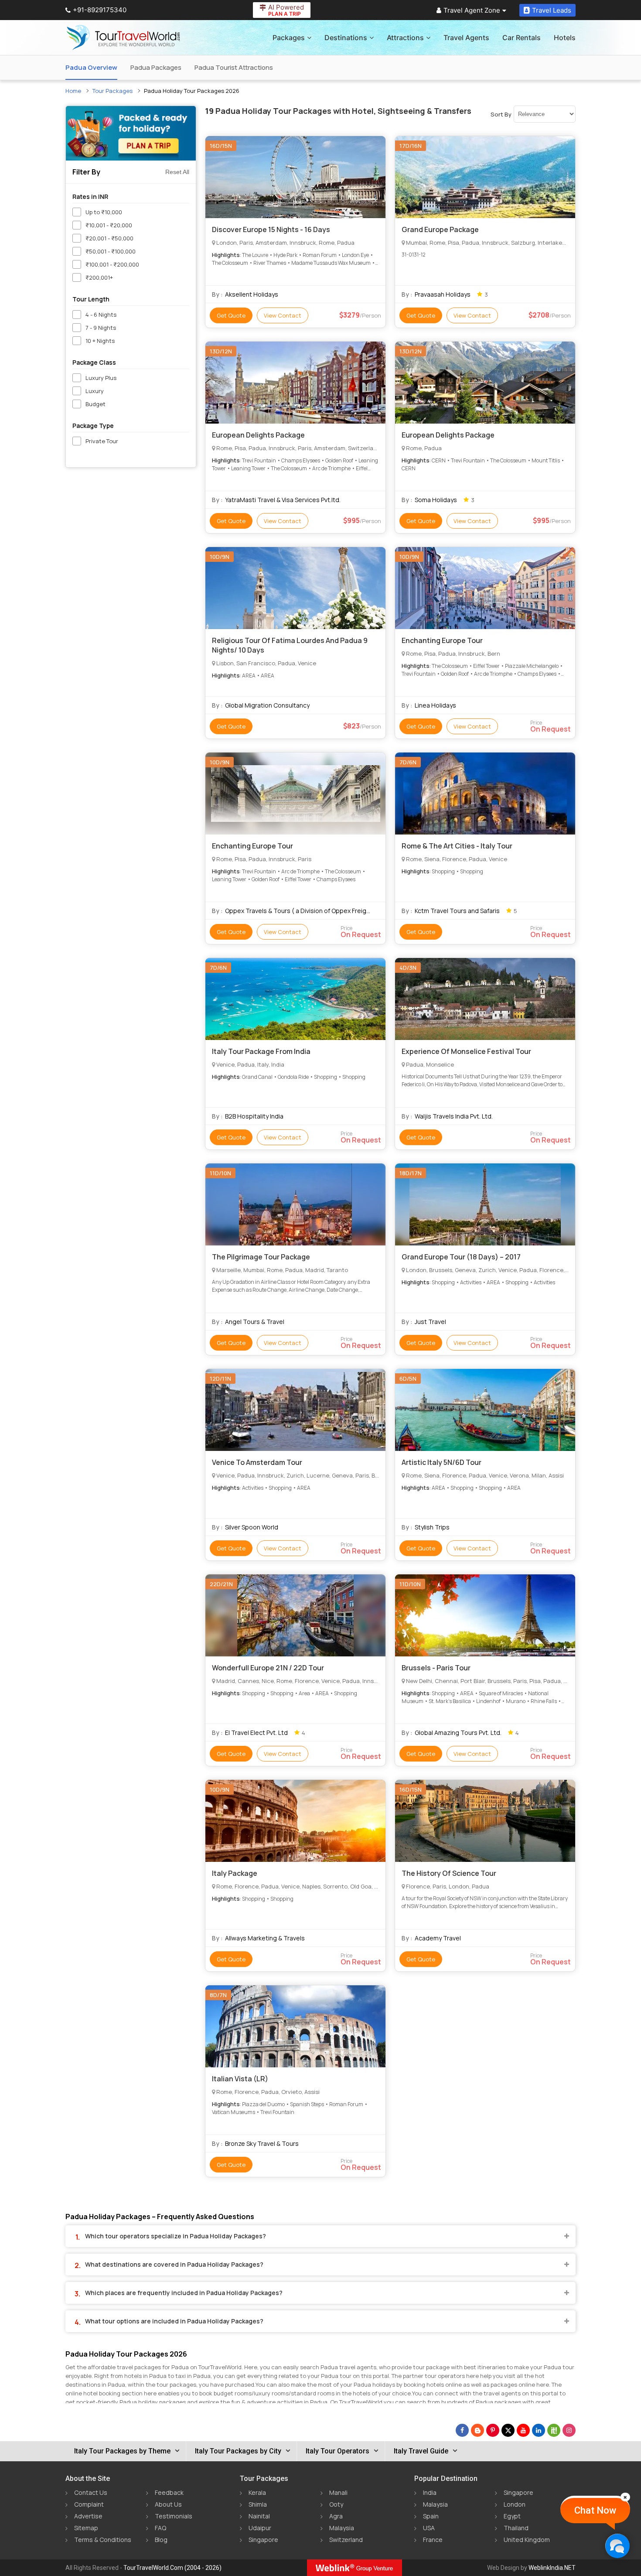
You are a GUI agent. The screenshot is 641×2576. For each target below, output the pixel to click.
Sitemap (86, 2528)
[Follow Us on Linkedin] (539, 2430)
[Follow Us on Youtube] (523, 2430)
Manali (338, 2492)
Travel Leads (552, 10)
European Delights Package (258, 435)
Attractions (405, 38)
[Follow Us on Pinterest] (493, 2430)
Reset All (177, 172)
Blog (161, 2540)
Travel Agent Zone (472, 10)
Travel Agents (466, 38)
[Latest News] (477, 2430)
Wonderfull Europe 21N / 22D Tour (268, 1668)
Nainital (259, 2516)
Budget (95, 404)
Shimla (258, 2504)
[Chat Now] (617, 2546)
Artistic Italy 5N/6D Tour (442, 1462)
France (433, 2540)
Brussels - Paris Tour (436, 1668)
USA (429, 2528)
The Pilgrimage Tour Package (261, 1257)
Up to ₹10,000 (104, 212)
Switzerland (346, 2540)
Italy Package (235, 1873)
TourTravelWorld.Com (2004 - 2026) (172, 2568)
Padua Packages (156, 67)
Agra (336, 2516)
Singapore (263, 2540)
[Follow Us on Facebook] (462, 2430)
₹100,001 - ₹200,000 (112, 264)
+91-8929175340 (100, 10)
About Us (168, 2504)
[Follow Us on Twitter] (508, 2430)
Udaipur (260, 2528)
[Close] (625, 2497)
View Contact (283, 315)
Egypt (512, 2516)
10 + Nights (100, 341)
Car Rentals (522, 38)
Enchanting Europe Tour (442, 640)
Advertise (88, 2516)
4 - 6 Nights (101, 315)
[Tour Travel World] (123, 38)
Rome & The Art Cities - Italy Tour (457, 846)
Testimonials (174, 2516)
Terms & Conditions (103, 2540)
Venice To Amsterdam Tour (257, 1462)
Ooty (336, 2504)
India (430, 2492)
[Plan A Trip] (131, 133)
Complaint (89, 2504)
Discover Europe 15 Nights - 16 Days (271, 229)
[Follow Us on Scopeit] (554, 2430)
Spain (431, 2516)
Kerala (257, 2492)
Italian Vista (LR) (240, 2079)
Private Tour (102, 441)
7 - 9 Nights (101, 328)
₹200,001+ (99, 277)
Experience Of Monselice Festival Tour (466, 1051)
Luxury (95, 391)
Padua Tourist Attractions (234, 67)
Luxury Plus (101, 378)
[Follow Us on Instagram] (569, 2430)
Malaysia (342, 2528)
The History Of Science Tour (449, 1873)
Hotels (565, 38)
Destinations (346, 38)
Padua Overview (91, 67)
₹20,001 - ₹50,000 (109, 238)
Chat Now (595, 2510)
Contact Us (91, 2492)
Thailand (516, 2528)
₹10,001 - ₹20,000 (109, 225)
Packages (289, 38)
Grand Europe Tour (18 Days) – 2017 (461, 1257)
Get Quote (231, 315)
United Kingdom (527, 2540)
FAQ (160, 2528)
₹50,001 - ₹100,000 (111, 251)
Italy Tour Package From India (261, 1051)
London (515, 2504)
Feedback (169, 2492)
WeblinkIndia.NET (552, 2568)
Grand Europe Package (440, 229)
